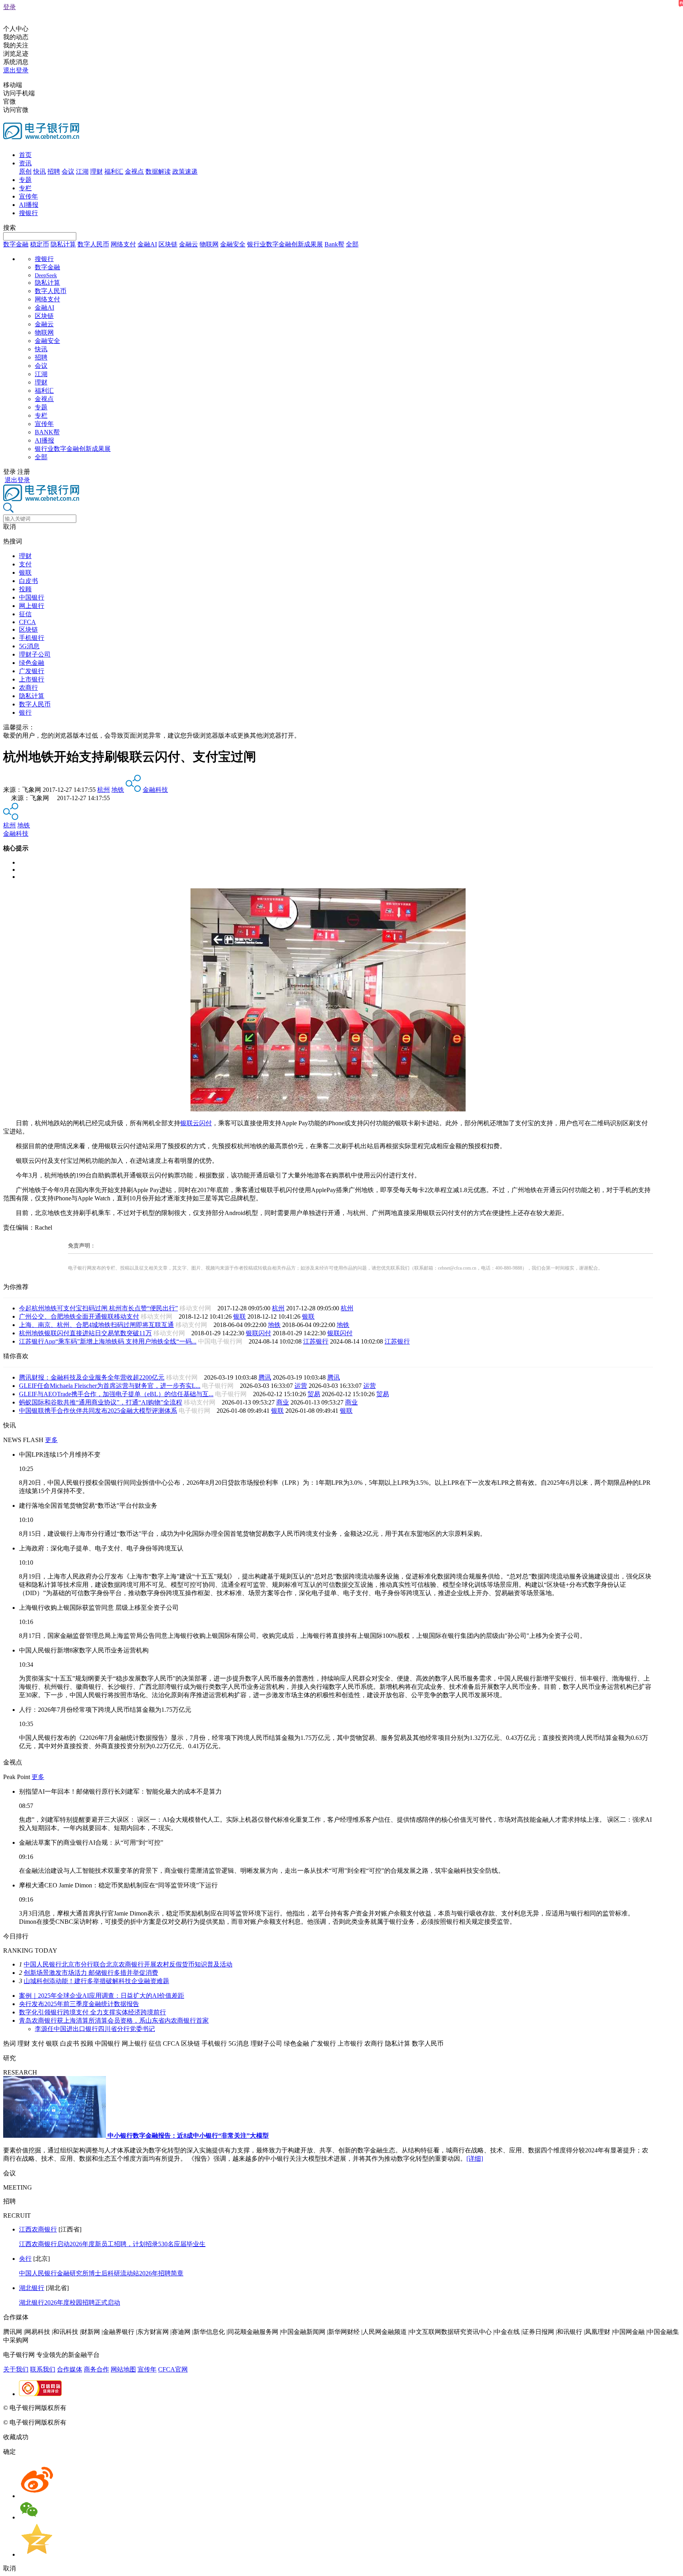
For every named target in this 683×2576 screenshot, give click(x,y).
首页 (25, 155)
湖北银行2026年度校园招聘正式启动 (70, 2303)
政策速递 (185, 171)
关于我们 (16, 2369)
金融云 (189, 244)
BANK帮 (47, 432)
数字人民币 (93, 244)
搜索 (9, 228)
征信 (25, 614)
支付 (25, 564)
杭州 (104, 790)
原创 (25, 171)
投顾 (25, 589)
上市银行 (32, 679)
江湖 (82, 171)
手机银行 (32, 638)
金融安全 (233, 244)
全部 (352, 244)
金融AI (147, 244)
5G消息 (29, 646)
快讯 (40, 171)
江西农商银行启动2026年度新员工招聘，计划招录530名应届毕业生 (112, 2244)
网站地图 (123, 2369)
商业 (283, 1402)
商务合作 (96, 2369)
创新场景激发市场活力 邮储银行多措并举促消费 (91, 1973)
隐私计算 (63, 244)
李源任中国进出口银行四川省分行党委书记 (95, 2029)
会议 (68, 171)
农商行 (28, 688)
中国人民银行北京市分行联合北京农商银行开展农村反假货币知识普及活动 (128, 1964)
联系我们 (43, 2369)
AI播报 (29, 205)
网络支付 (123, 244)
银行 (25, 713)
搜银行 (28, 213)
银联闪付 (258, 1333)
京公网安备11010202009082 (172, 2408)
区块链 (168, 244)
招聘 (54, 171)
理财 (96, 171)
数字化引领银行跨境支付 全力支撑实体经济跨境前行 (92, 2012)
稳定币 (40, 244)
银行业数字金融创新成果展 (285, 244)
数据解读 (158, 171)
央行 (25, 2259)
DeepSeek (46, 275)
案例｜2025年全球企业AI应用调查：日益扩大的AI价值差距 (102, 1996)
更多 (51, 1440)
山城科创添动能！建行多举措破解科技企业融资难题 (96, 1981)
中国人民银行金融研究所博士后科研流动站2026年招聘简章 (101, 2273)
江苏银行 (316, 1341)
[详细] (475, 2159)
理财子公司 (35, 654)
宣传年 (28, 196)
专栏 (25, 188)
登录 (9, 7)
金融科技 (155, 790)
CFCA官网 (173, 2369)
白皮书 (28, 581)
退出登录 (16, 70)
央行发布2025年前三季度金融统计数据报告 (79, 2004)
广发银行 (32, 671)
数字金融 (16, 244)
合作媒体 (70, 2369)
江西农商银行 (38, 2229)
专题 (25, 180)
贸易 (314, 1394)
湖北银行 (32, 2288)
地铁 (118, 790)
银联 (25, 573)
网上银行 (32, 606)
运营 (301, 1386)
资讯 (25, 163)
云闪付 (202, 1123)
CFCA (27, 622)
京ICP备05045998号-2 (98, 2408)
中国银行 (32, 597)
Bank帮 (334, 244)
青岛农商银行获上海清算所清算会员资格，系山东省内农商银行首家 (114, 2020)
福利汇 (114, 171)
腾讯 (265, 1377)
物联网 (209, 244)
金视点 (134, 171)
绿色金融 (32, 663)
